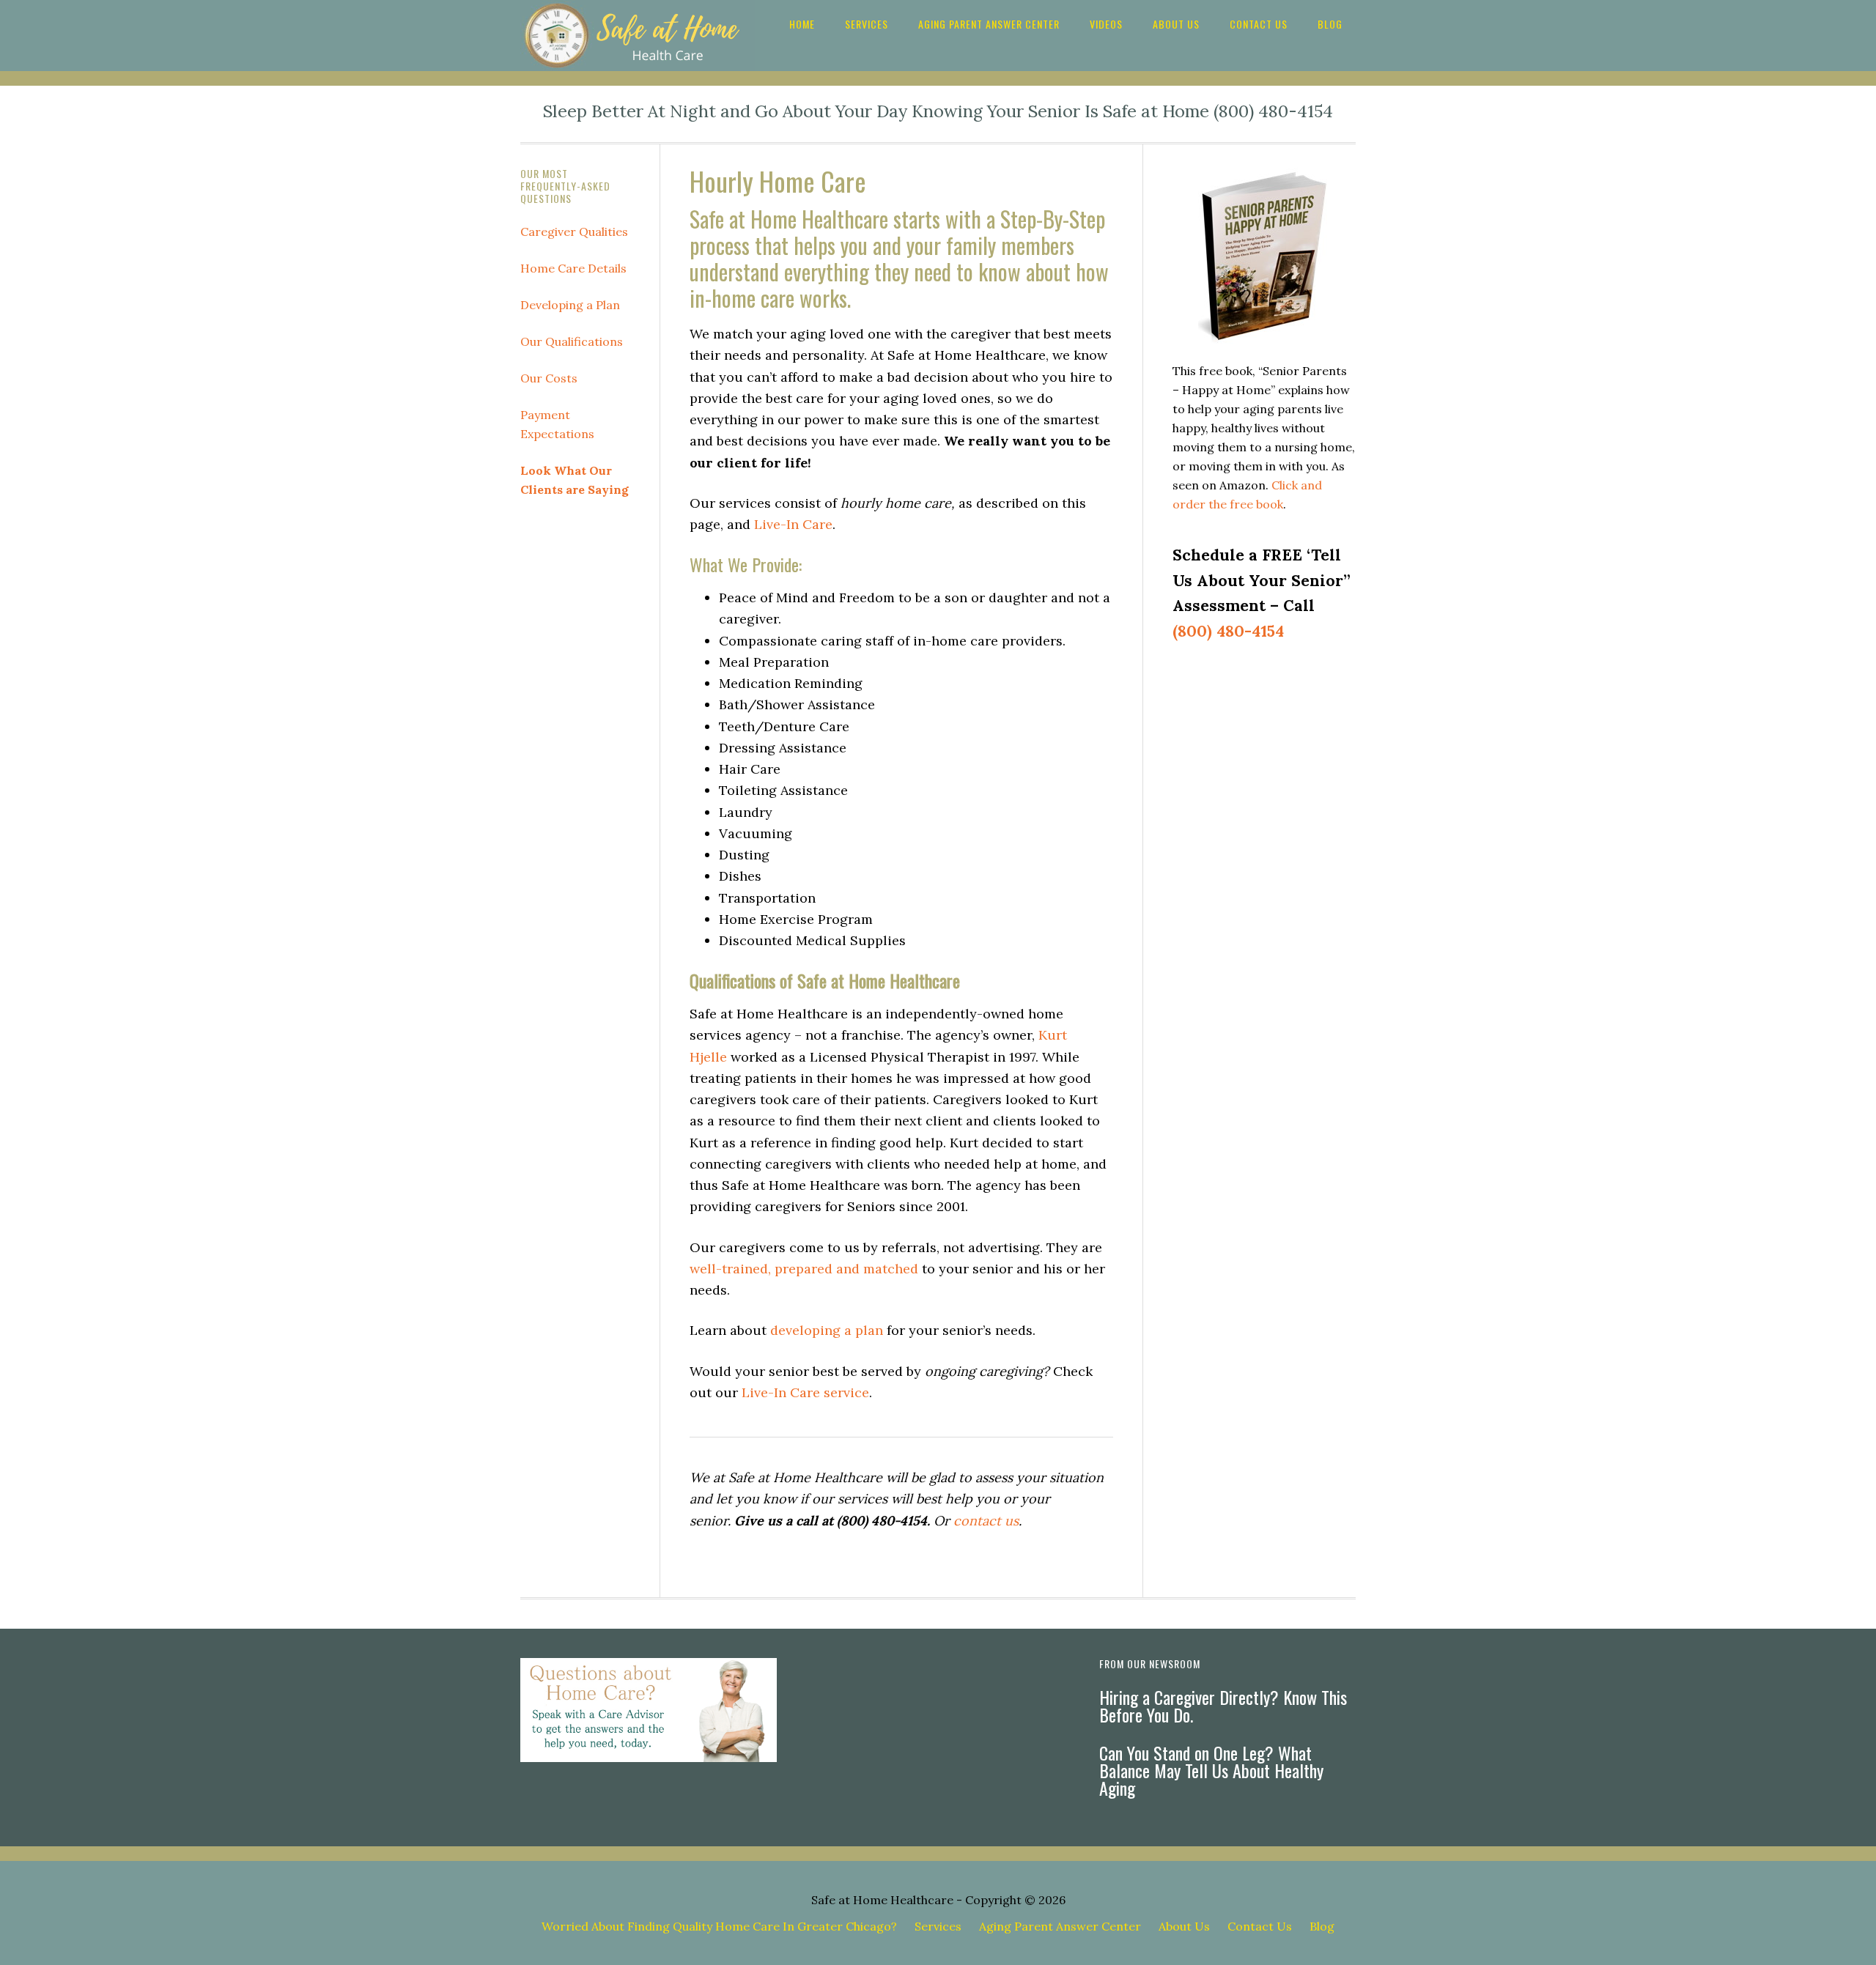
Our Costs (549, 378)
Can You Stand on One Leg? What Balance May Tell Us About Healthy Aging (1211, 1770)
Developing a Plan (570, 305)
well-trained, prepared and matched (804, 1269)
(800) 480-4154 (1228, 631)
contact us (986, 1521)
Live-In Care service (805, 1392)
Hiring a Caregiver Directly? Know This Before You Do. (1223, 1706)
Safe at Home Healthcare (882, 1900)
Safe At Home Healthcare (638, 36)
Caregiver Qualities (574, 232)
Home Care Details (573, 268)
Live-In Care (793, 524)
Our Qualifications (572, 341)
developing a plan (827, 1330)
